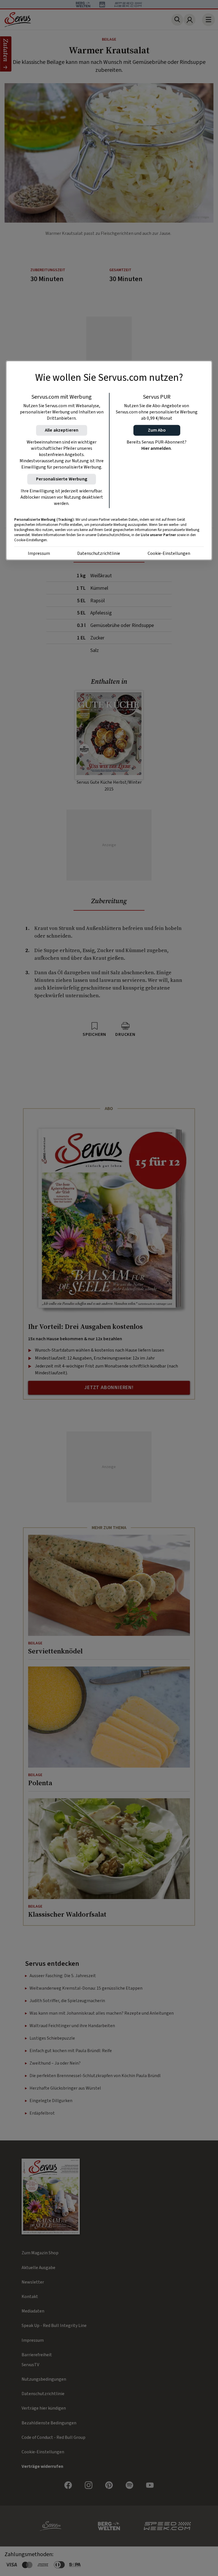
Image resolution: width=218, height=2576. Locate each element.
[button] (157, 430)
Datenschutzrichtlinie (99, 553)
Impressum (39, 553)
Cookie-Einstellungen (169, 553)
